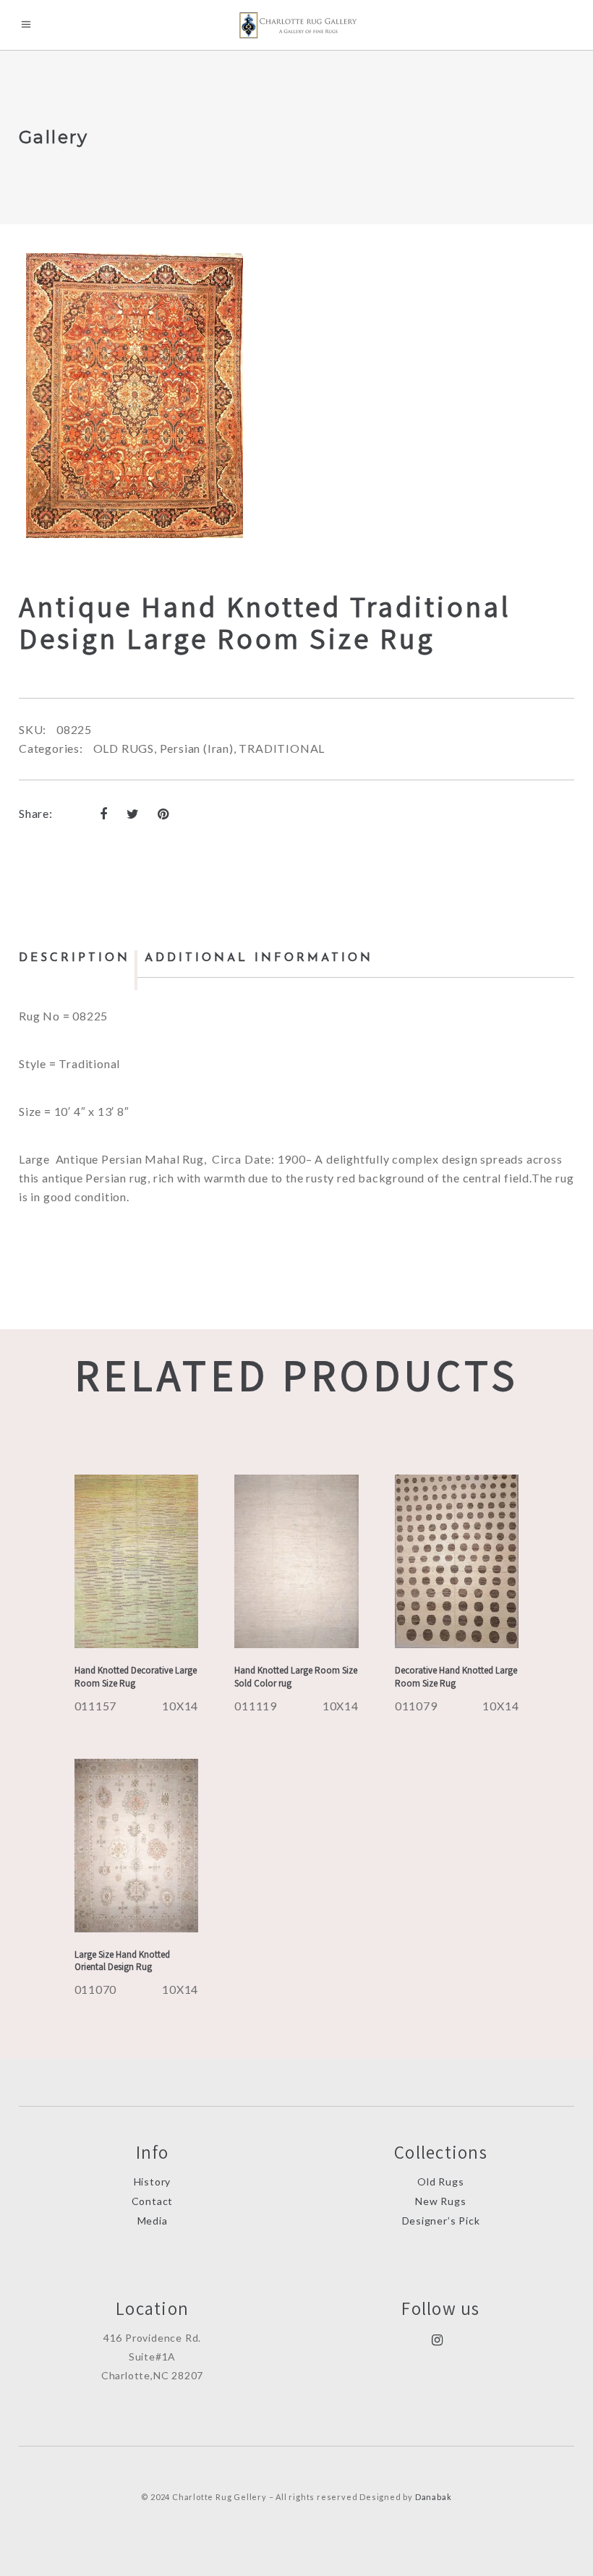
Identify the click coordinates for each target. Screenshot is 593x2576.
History (153, 2182)
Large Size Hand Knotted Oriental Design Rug (122, 1961)
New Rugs (440, 2201)
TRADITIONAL (282, 748)
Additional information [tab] (259, 958)
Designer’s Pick (441, 2221)
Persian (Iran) (197, 748)
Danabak (434, 2497)
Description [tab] (74, 958)
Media (153, 2221)
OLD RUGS (124, 748)
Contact (153, 2201)
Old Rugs (440, 2182)
